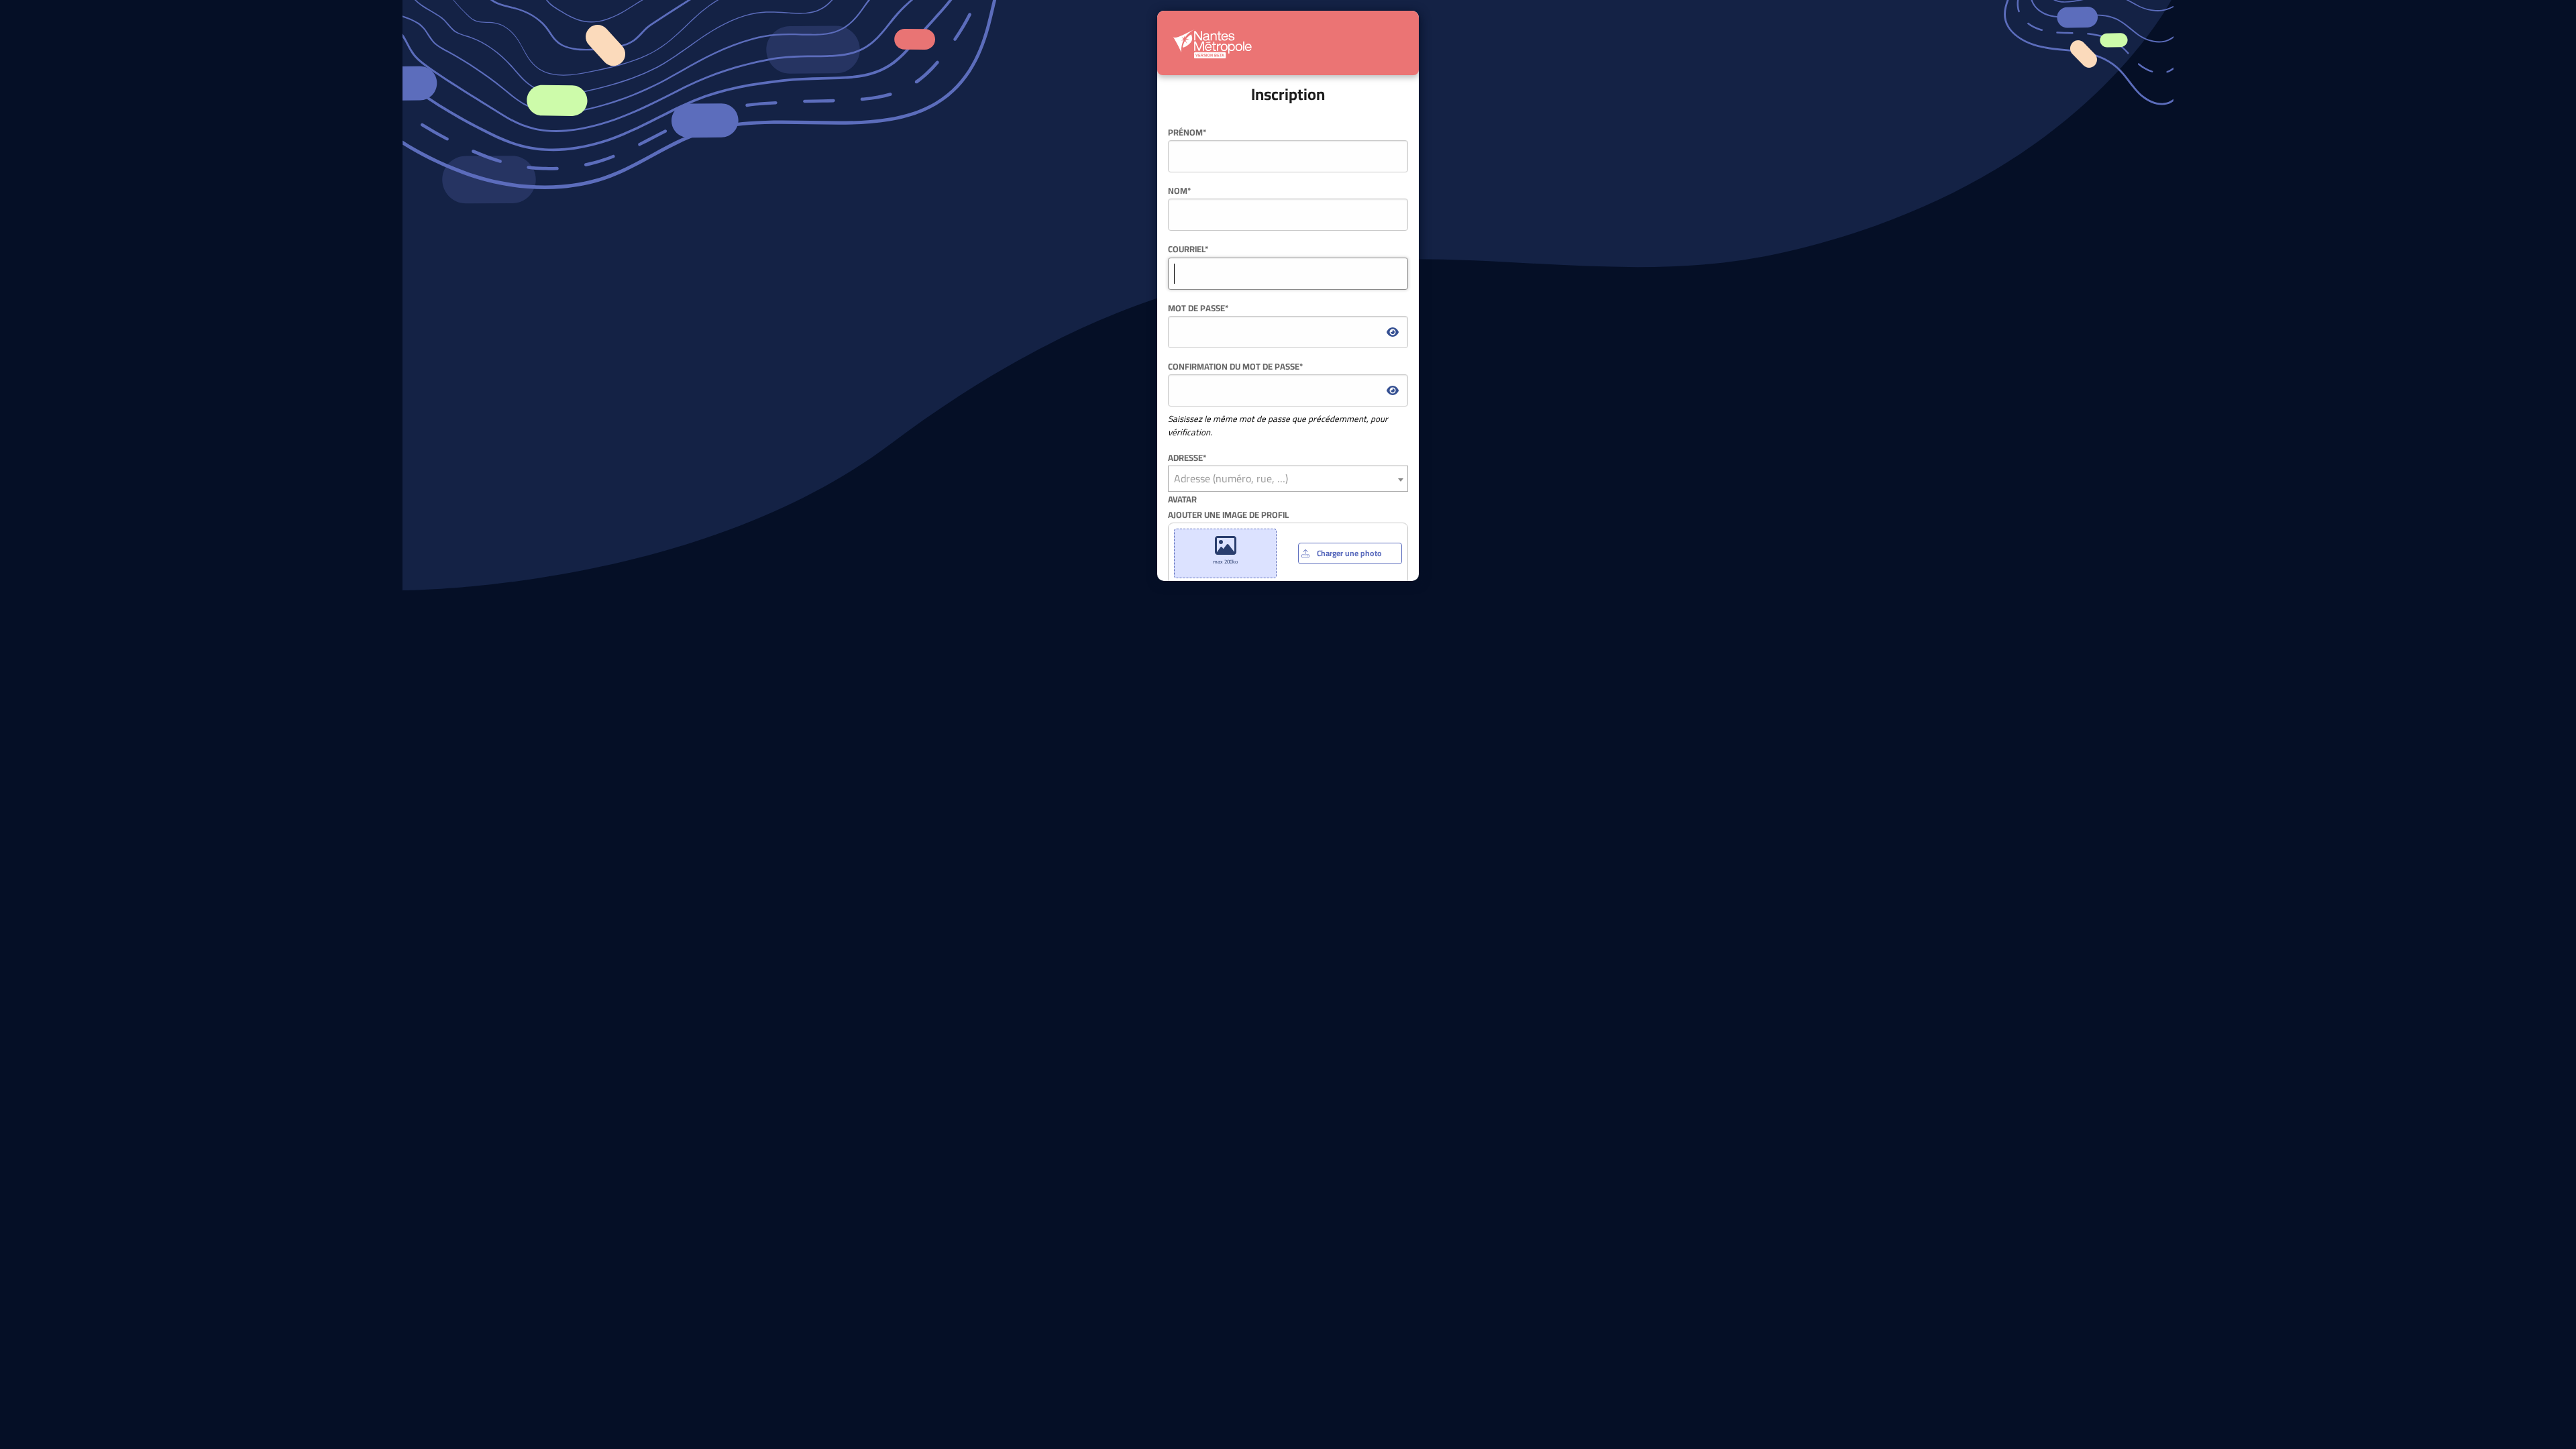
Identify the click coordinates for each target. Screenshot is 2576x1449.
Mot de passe (1198, 308)
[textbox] (1288, 479)
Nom (1179, 191)
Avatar (1182, 499)
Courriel (1188, 249)
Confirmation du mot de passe (1235, 367)
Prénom (1187, 132)
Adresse (1187, 458)
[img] (1393, 332)
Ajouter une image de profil (1275, 537)
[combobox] (1288, 479)
